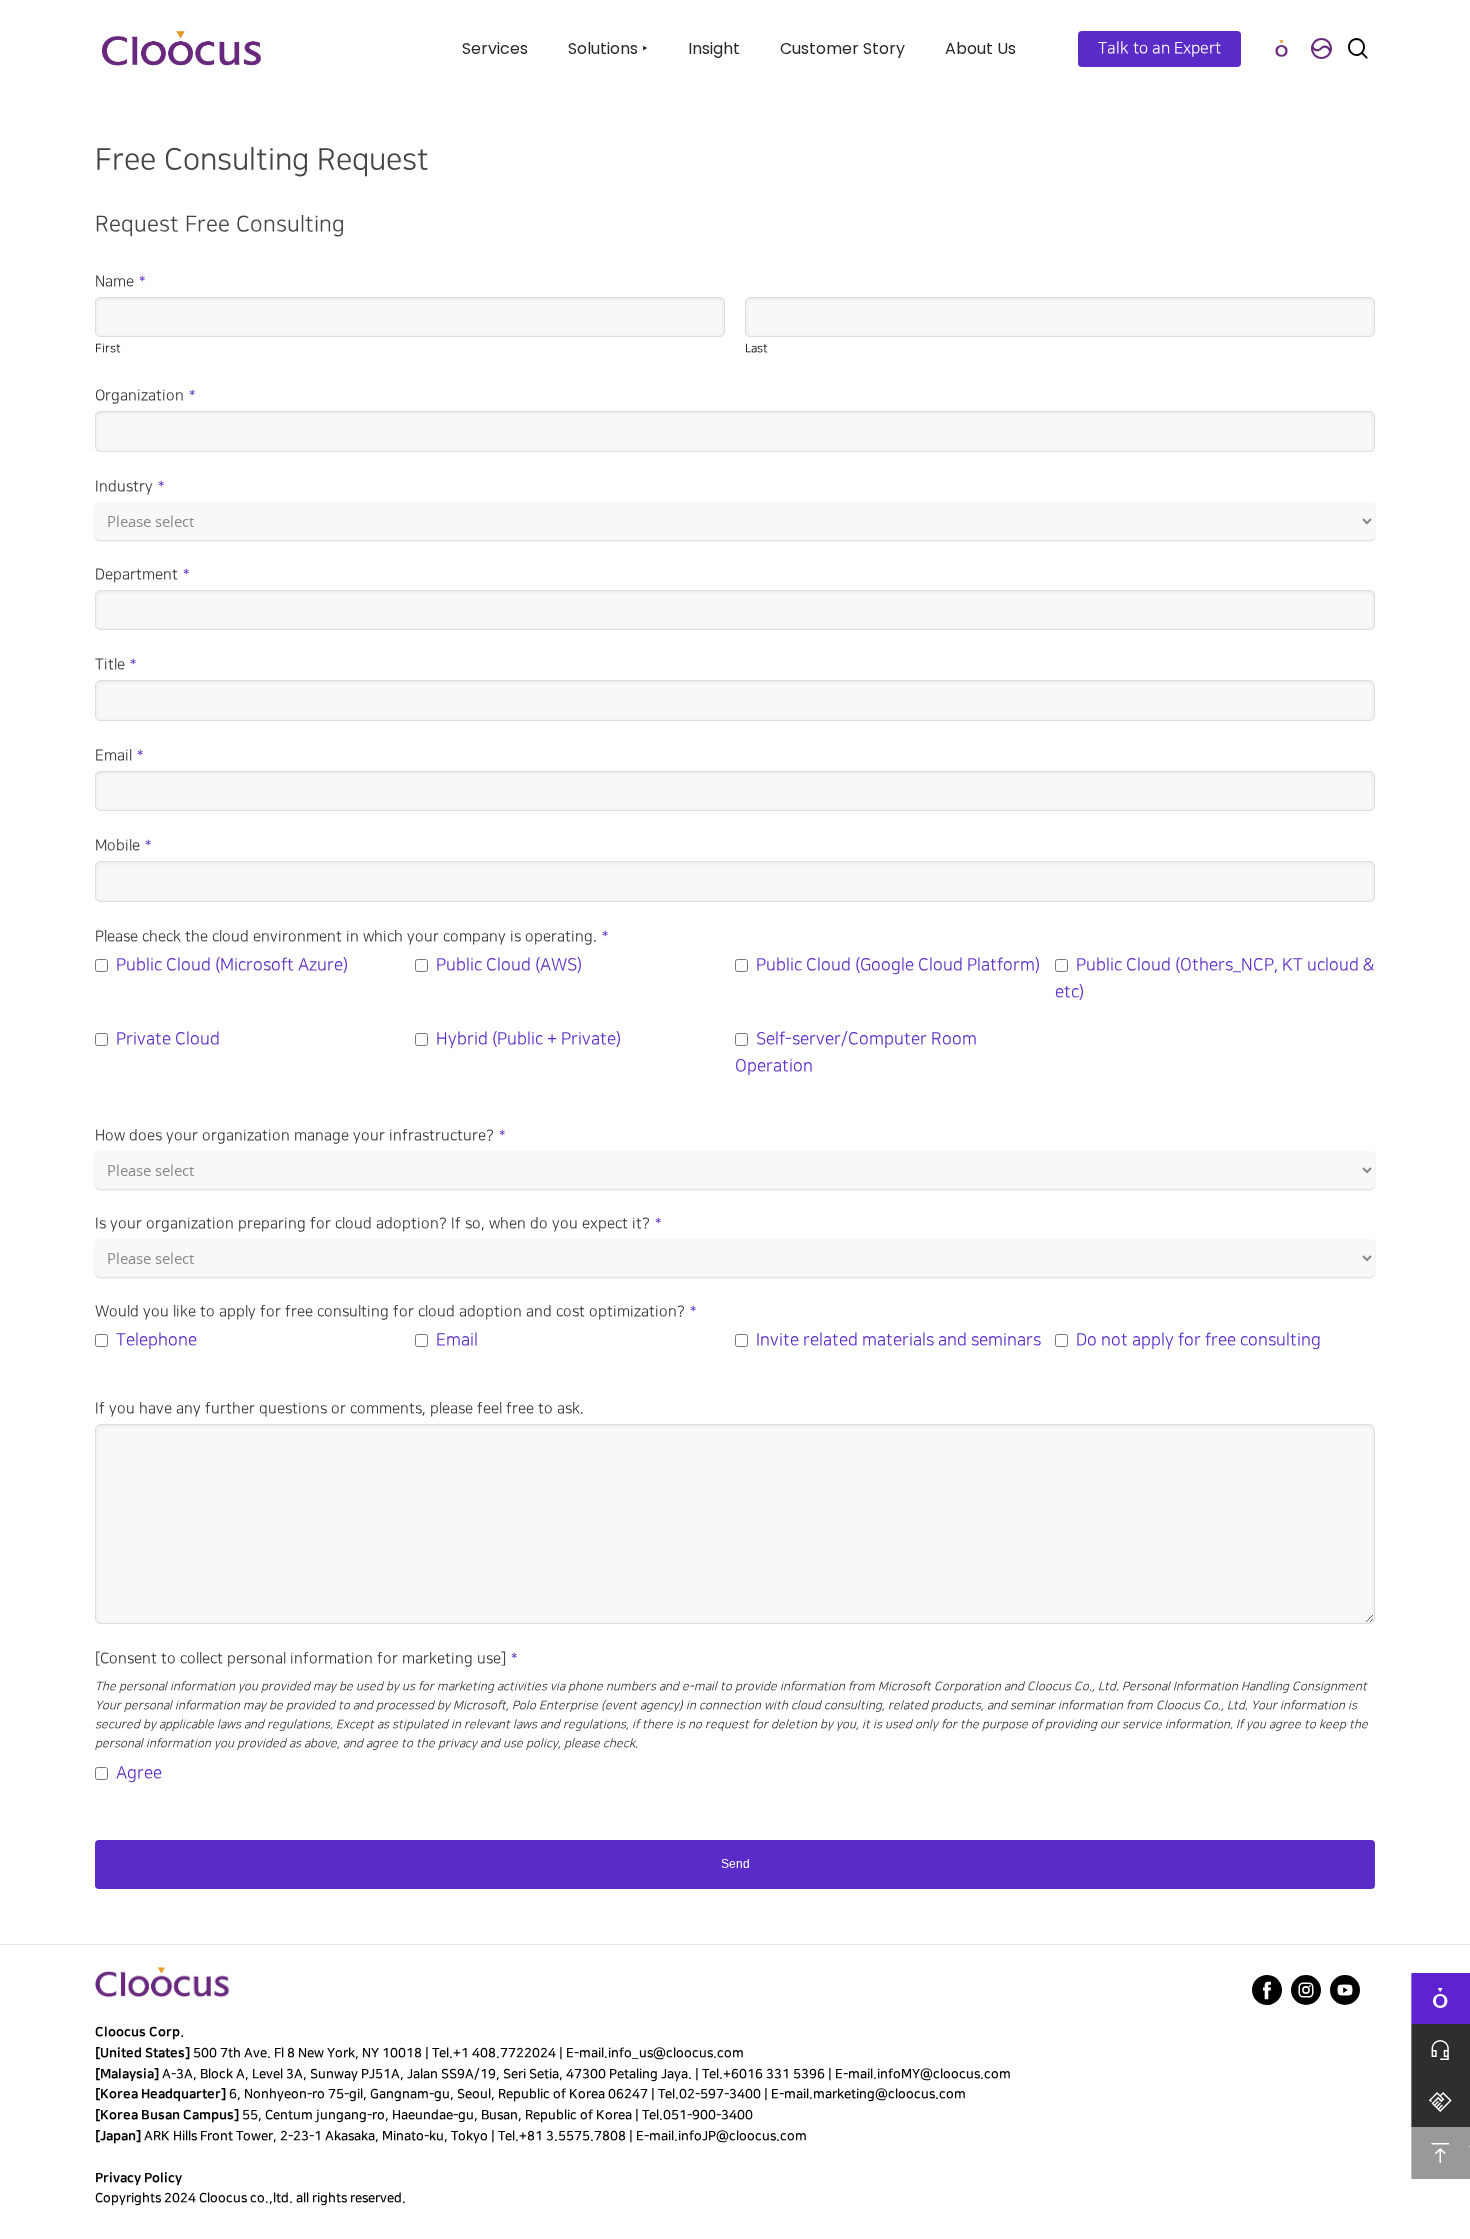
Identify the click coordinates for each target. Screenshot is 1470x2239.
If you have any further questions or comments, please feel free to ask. (339, 1409)
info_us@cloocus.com (676, 2053)
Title (115, 665)
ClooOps (1281, 48)
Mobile (123, 846)
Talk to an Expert (1159, 48)
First (108, 348)
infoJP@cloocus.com (742, 2136)
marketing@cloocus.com (889, 2094)
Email (119, 756)
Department (142, 575)
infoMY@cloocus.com (944, 2074)
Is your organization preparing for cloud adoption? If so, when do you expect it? (378, 1224)
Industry (129, 487)
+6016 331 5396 (774, 2074)
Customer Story (842, 48)
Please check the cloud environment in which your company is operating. (351, 937)
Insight (714, 48)
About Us (980, 48)
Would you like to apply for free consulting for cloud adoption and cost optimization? (395, 1312)
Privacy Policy (138, 2178)
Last (756, 348)
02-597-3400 (720, 2094)
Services (495, 48)
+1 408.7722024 (504, 2053)
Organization (145, 396)
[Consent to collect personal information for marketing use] (306, 1659)
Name (120, 282)
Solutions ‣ (608, 48)
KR (1321, 48)
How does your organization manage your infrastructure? (300, 1136)
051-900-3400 (708, 2115)
